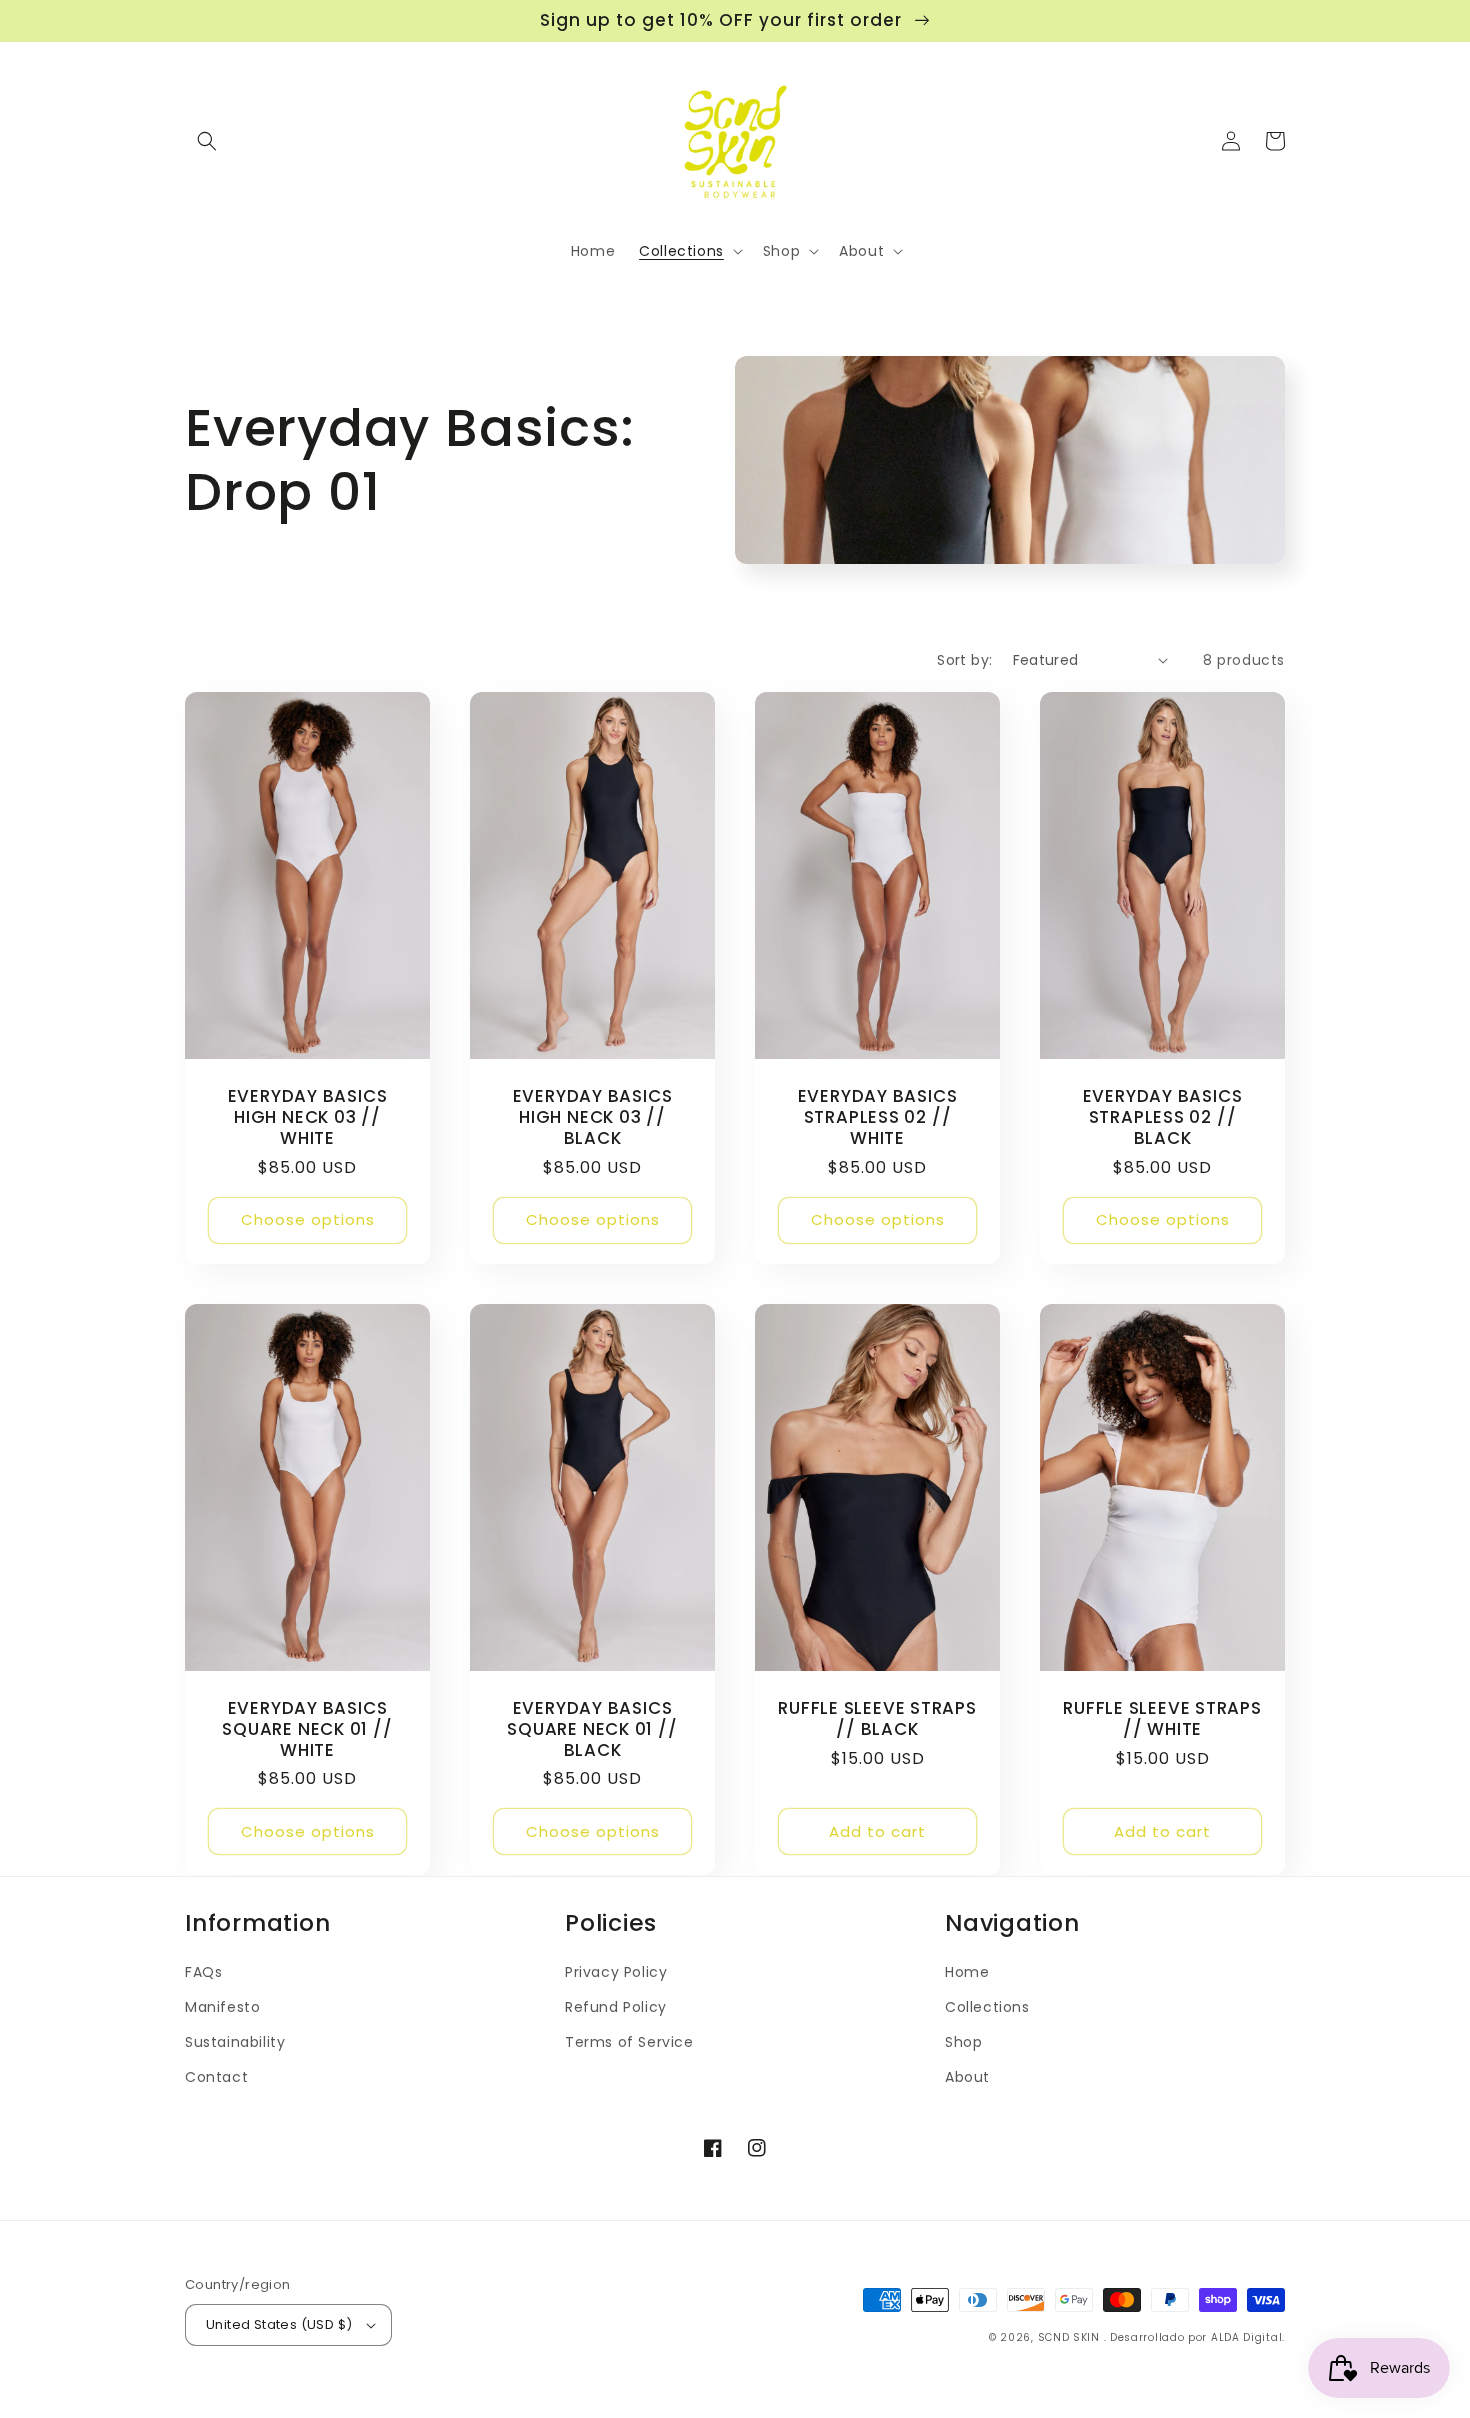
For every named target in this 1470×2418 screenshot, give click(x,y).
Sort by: (964, 660)
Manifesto (222, 2007)
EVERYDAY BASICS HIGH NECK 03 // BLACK (593, 1117)
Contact (216, 2077)
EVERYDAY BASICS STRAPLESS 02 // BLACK (1163, 1117)
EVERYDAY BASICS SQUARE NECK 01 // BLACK (592, 1729)
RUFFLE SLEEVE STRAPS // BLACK (877, 1719)
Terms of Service (629, 2042)
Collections (987, 2007)
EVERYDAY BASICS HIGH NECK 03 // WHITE (308, 1117)
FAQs (203, 1972)
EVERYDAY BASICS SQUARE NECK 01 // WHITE (307, 1729)
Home (967, 1972)
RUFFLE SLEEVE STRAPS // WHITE (1162, 1719)
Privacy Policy (616, 1972)
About (967, 2077)
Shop (963, 2042)
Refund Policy (616, 2007)
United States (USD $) (279, 2324)
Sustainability (235, 2042)
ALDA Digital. (1248, 2337)
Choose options (308, 1219)
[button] (207, 141)
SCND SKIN (1071, 2337)
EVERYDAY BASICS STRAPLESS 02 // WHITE (878, 1117)
